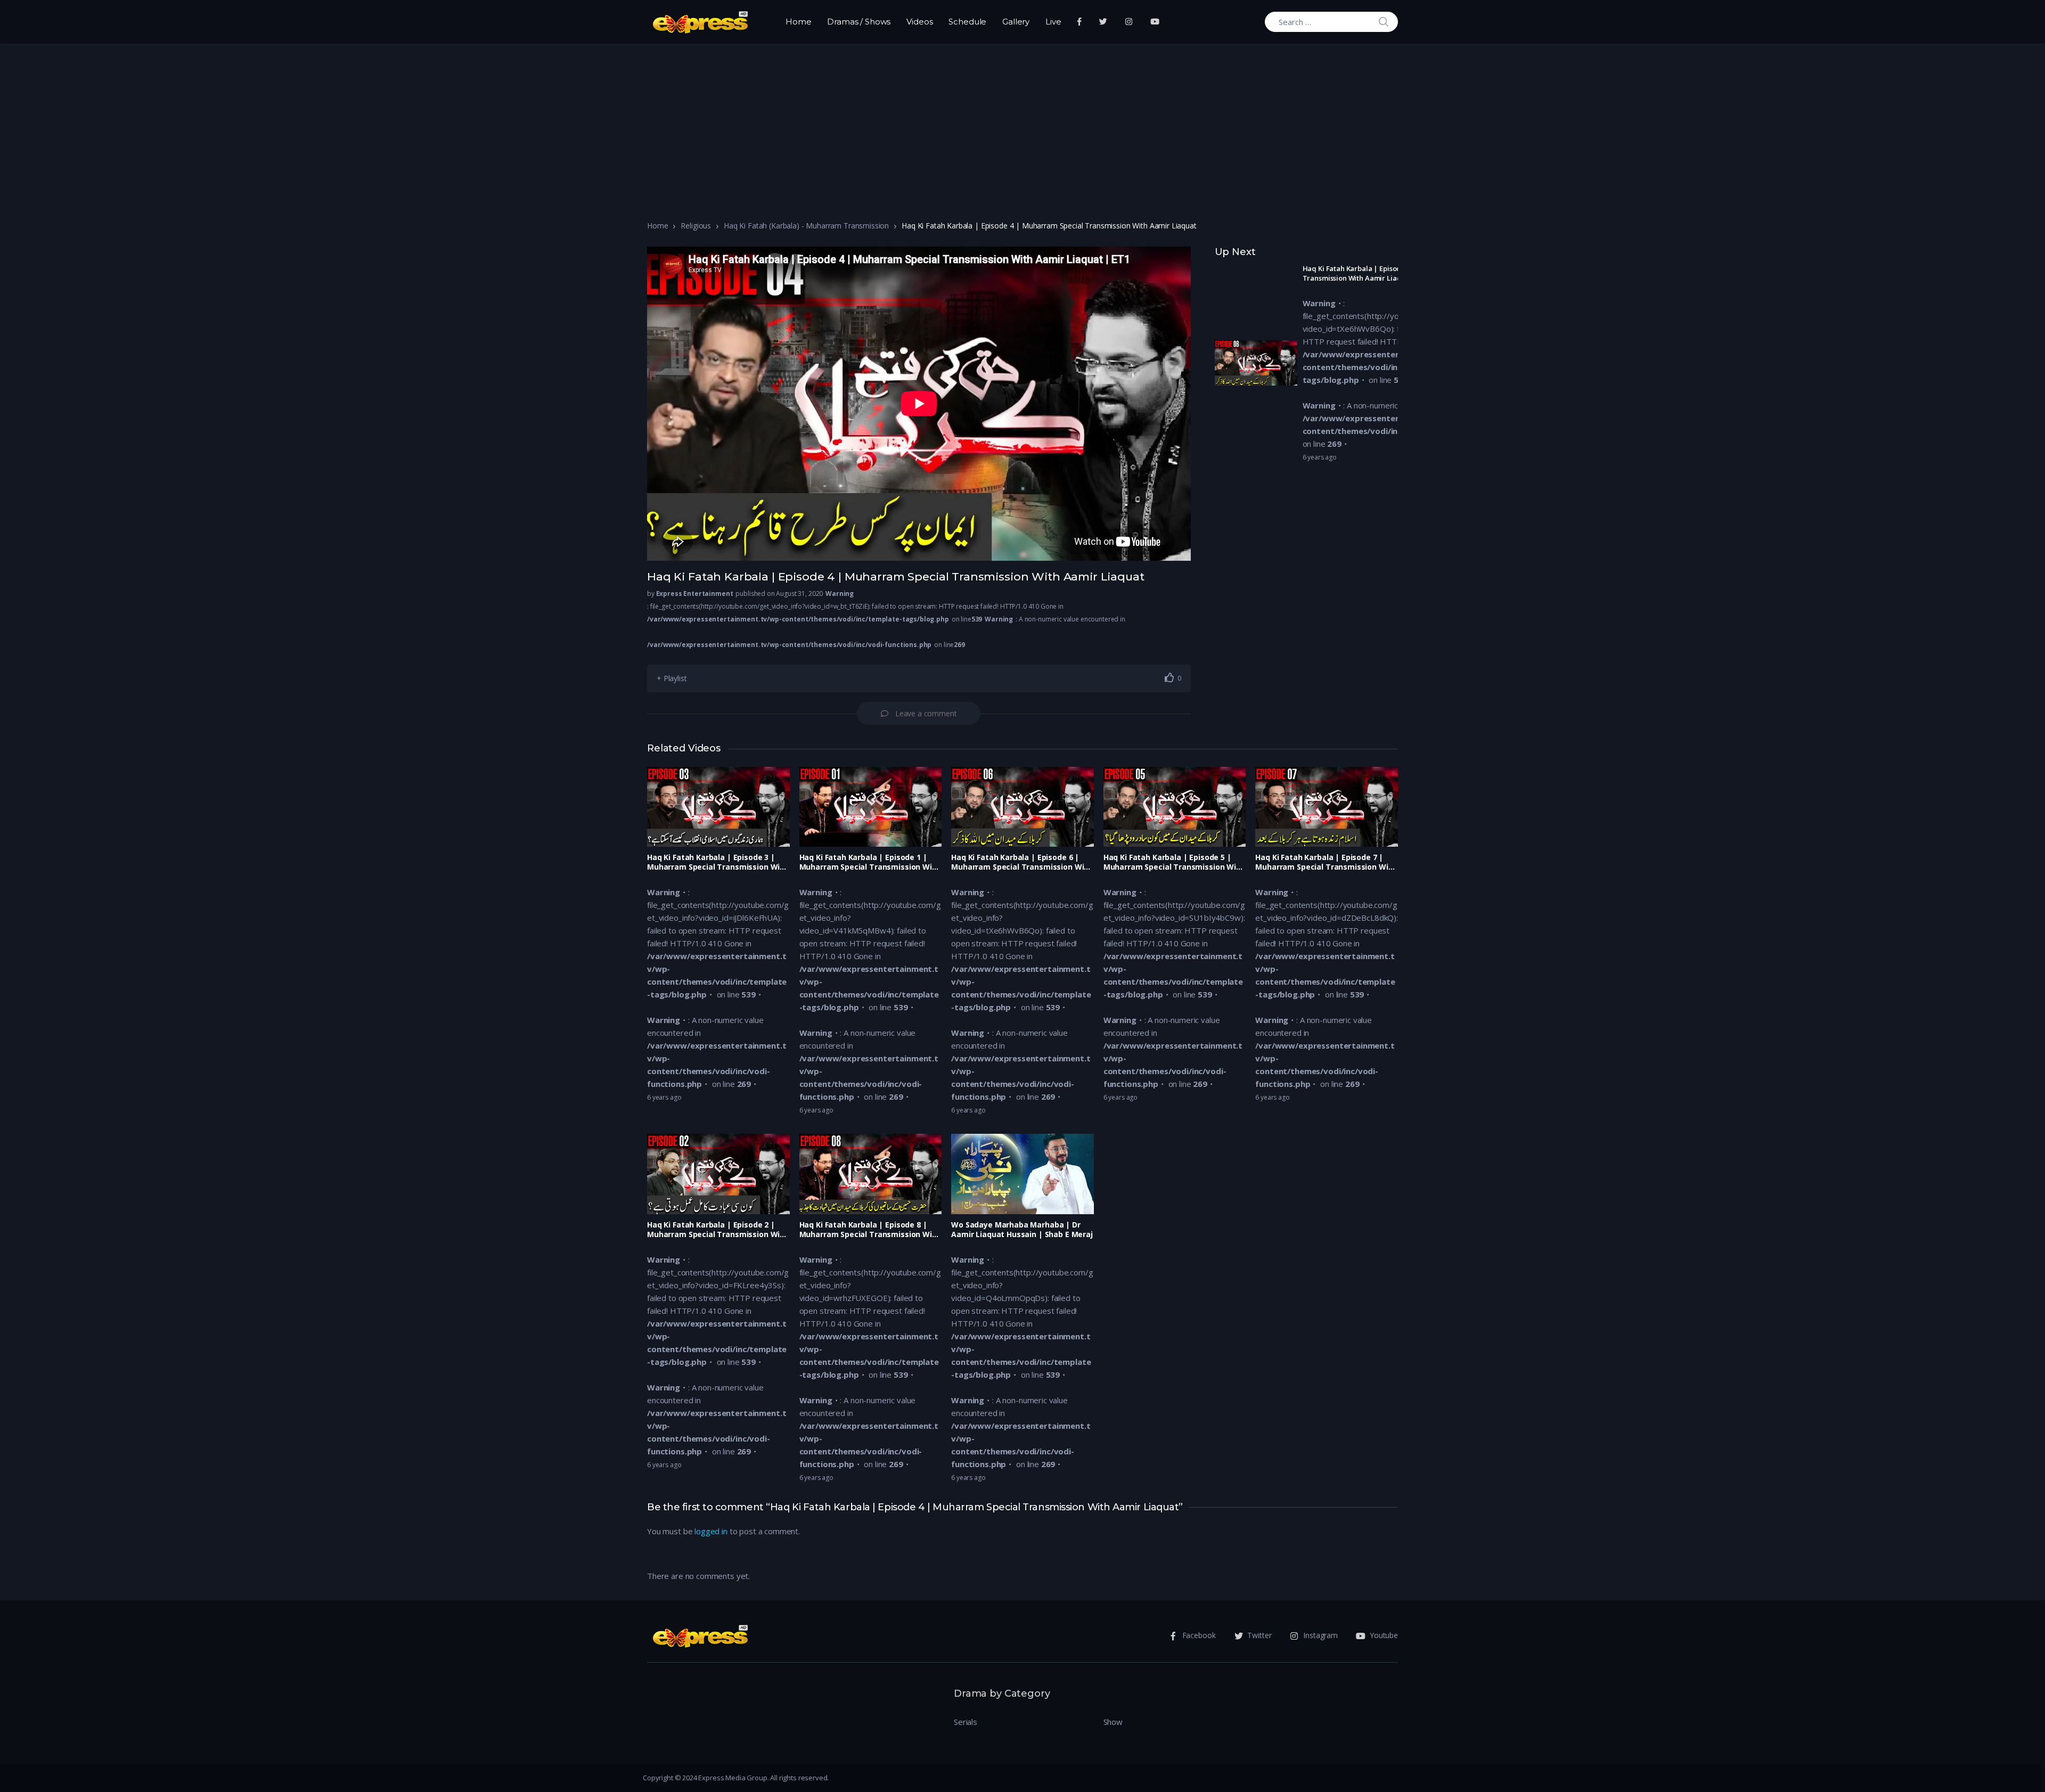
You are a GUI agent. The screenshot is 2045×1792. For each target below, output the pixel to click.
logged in (711, 1531)
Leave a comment (926, 713)
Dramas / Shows (859, 22)
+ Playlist (672, 678)
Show (1113, 1722)
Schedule (967, 22)
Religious (696, 226)
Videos (919, 22)
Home (798, 22)
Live (1053, 22)
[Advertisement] (1023, 124)
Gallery (1016, 22)
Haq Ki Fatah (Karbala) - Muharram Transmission (806, 226)
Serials (966, 1722)
